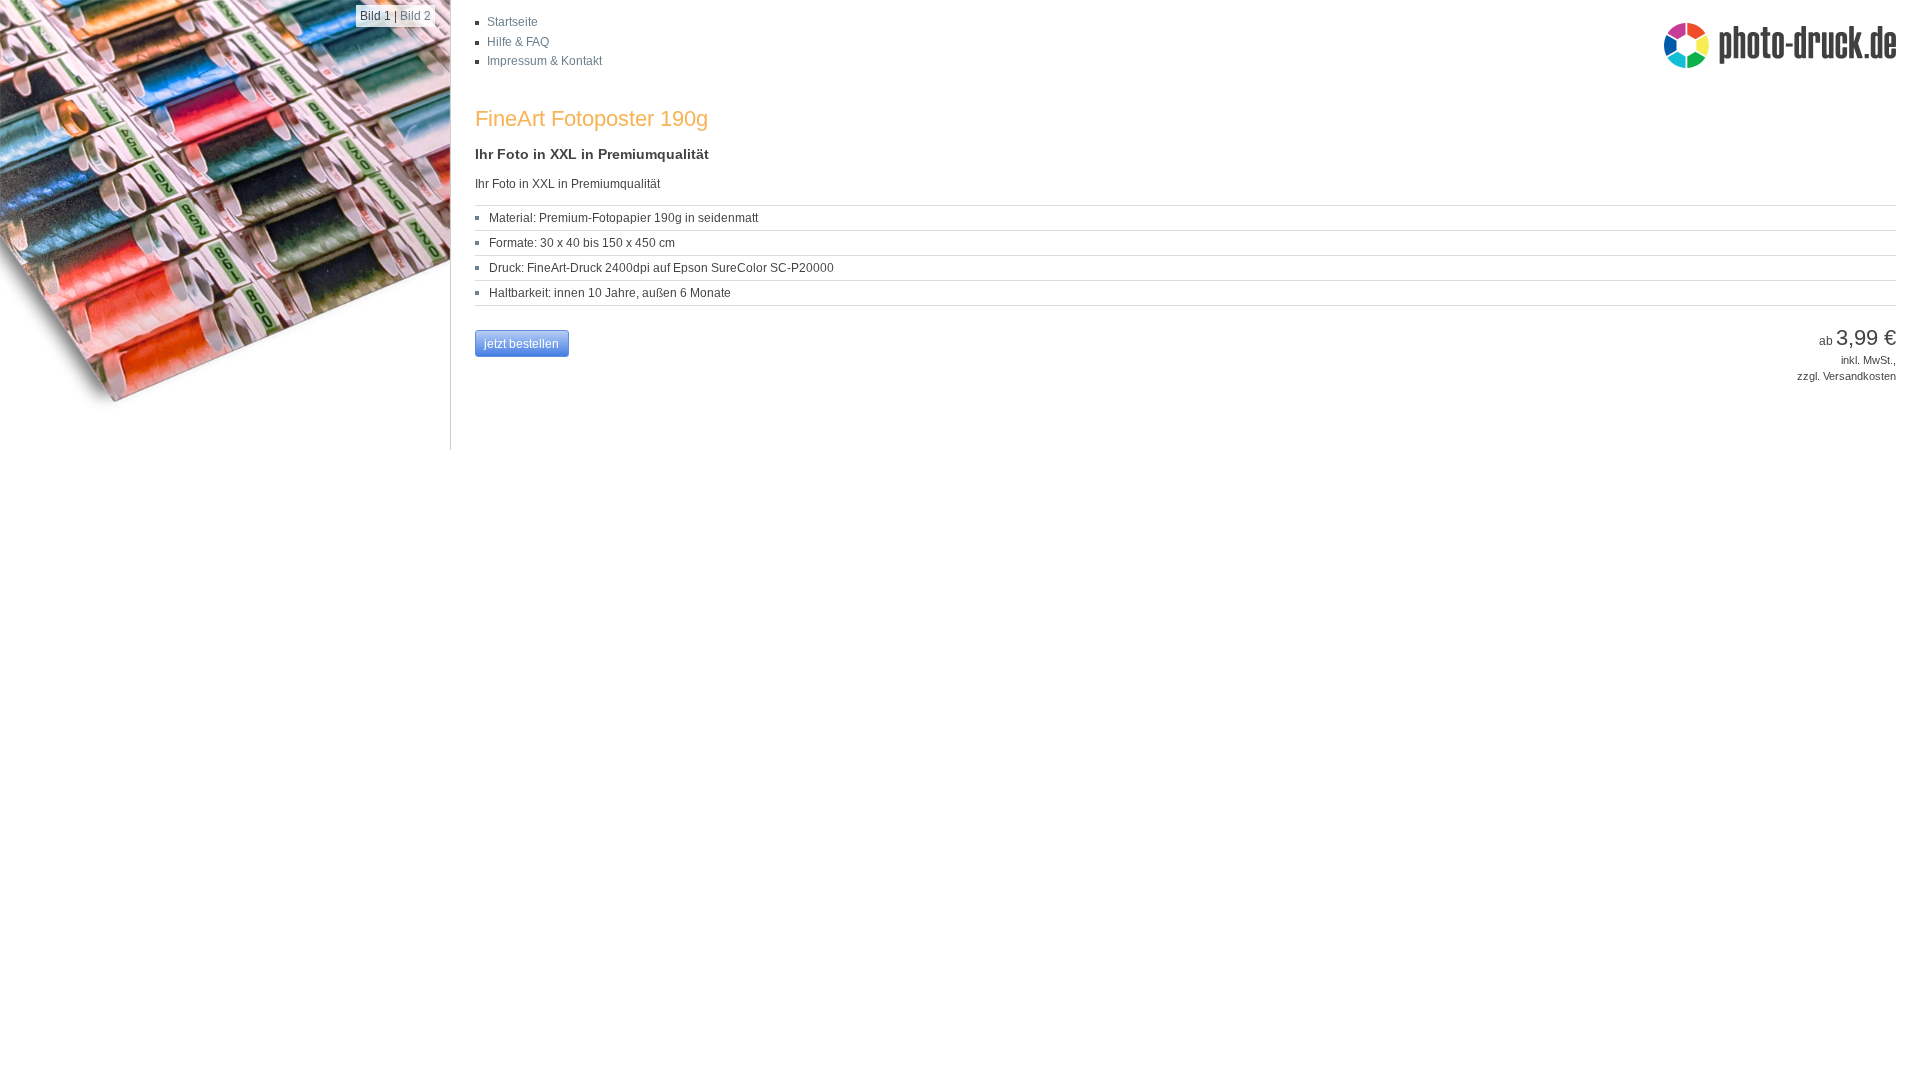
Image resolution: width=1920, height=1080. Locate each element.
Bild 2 (415, 16)
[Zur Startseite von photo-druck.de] (1790, 48)
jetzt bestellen (521, 344)
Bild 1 (375, 16)
